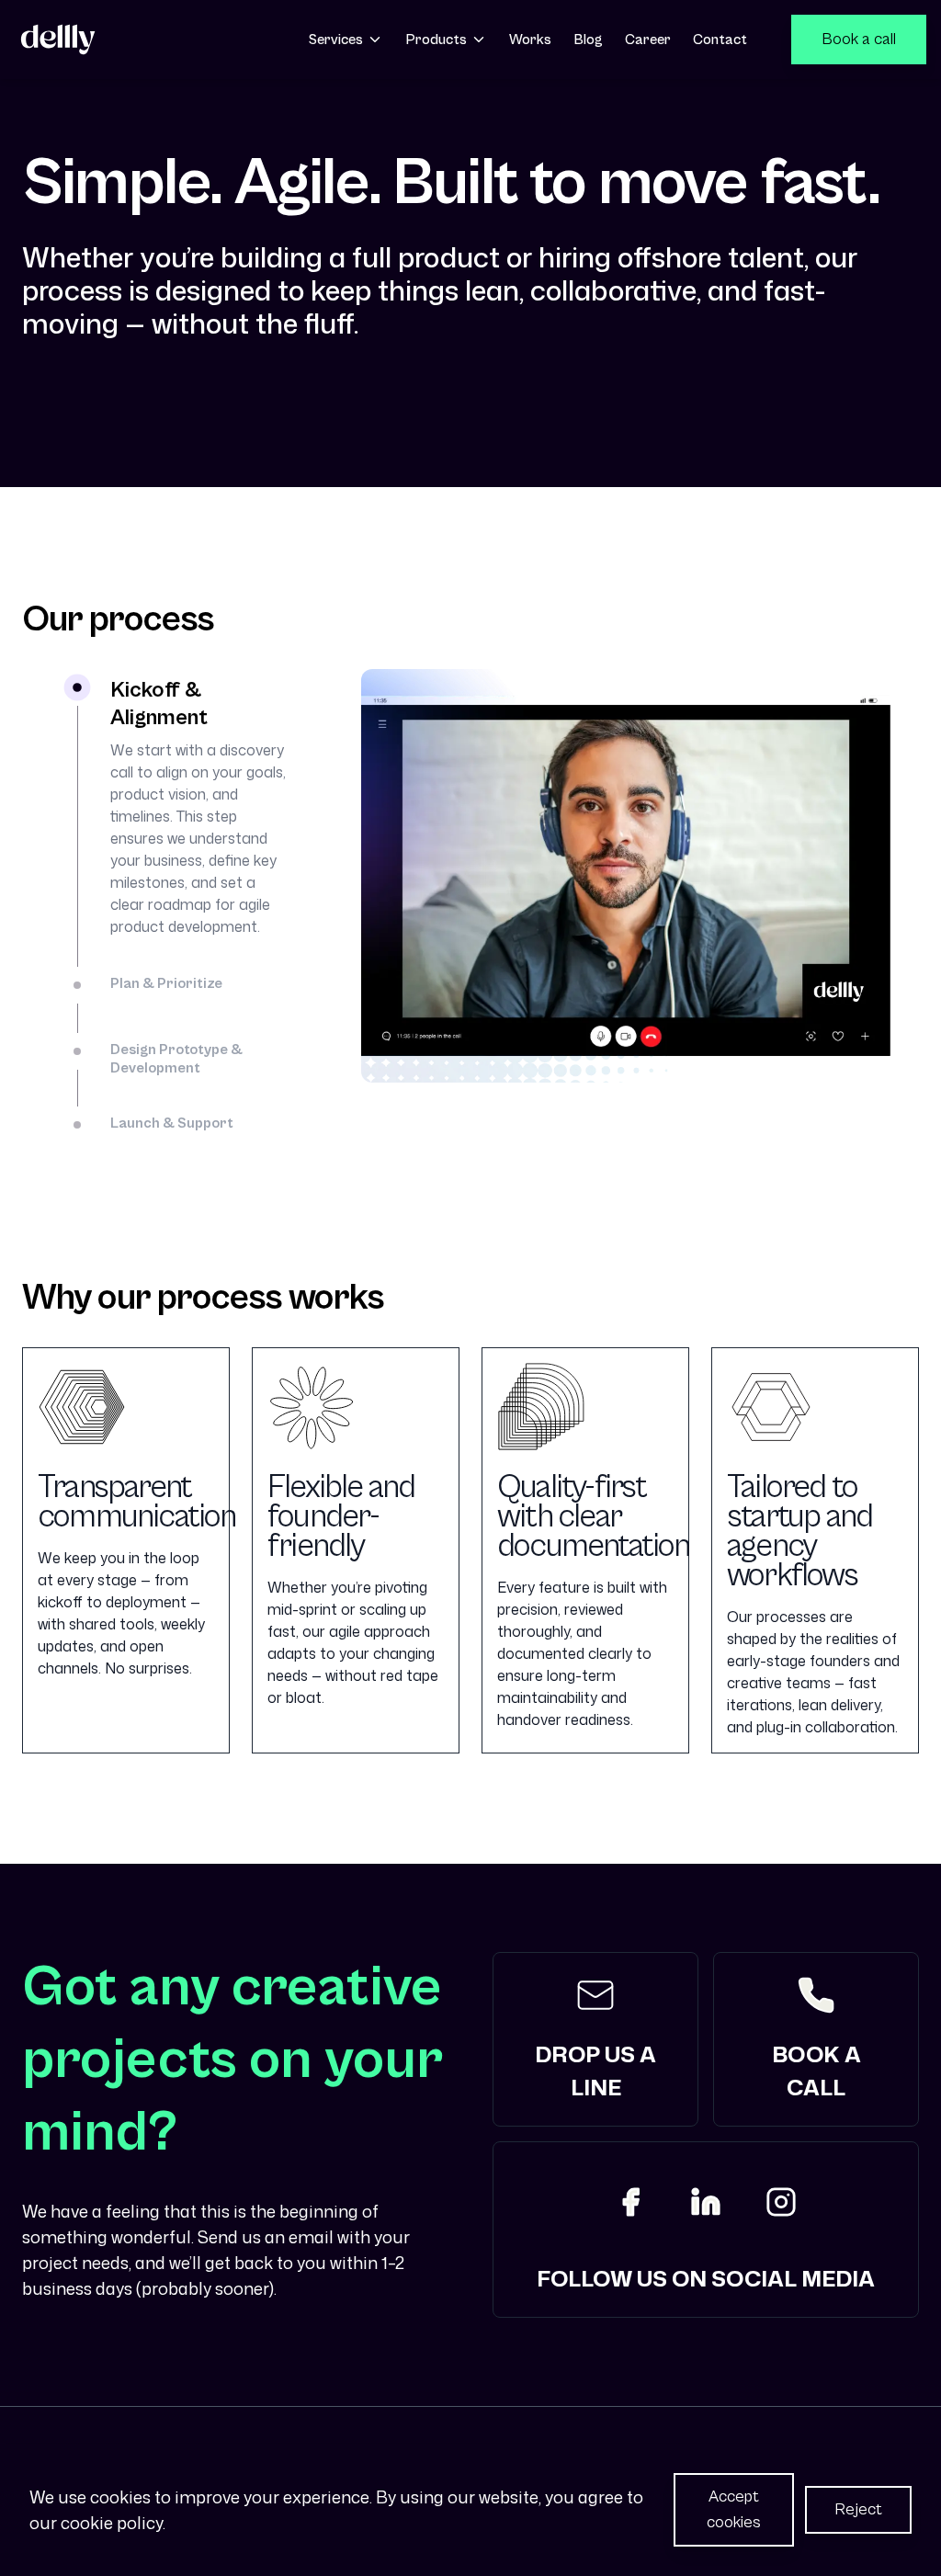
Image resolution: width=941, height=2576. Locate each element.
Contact (720, 40)
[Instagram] (781, 2202)
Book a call (859, 39)
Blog (588, 40)
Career (648, 40)
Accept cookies (734, 2509)
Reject (858, 2509)
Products (436, 40)
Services (336, 40)
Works (530, 40)
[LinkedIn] (706, 2202)
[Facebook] (630, 2202)
